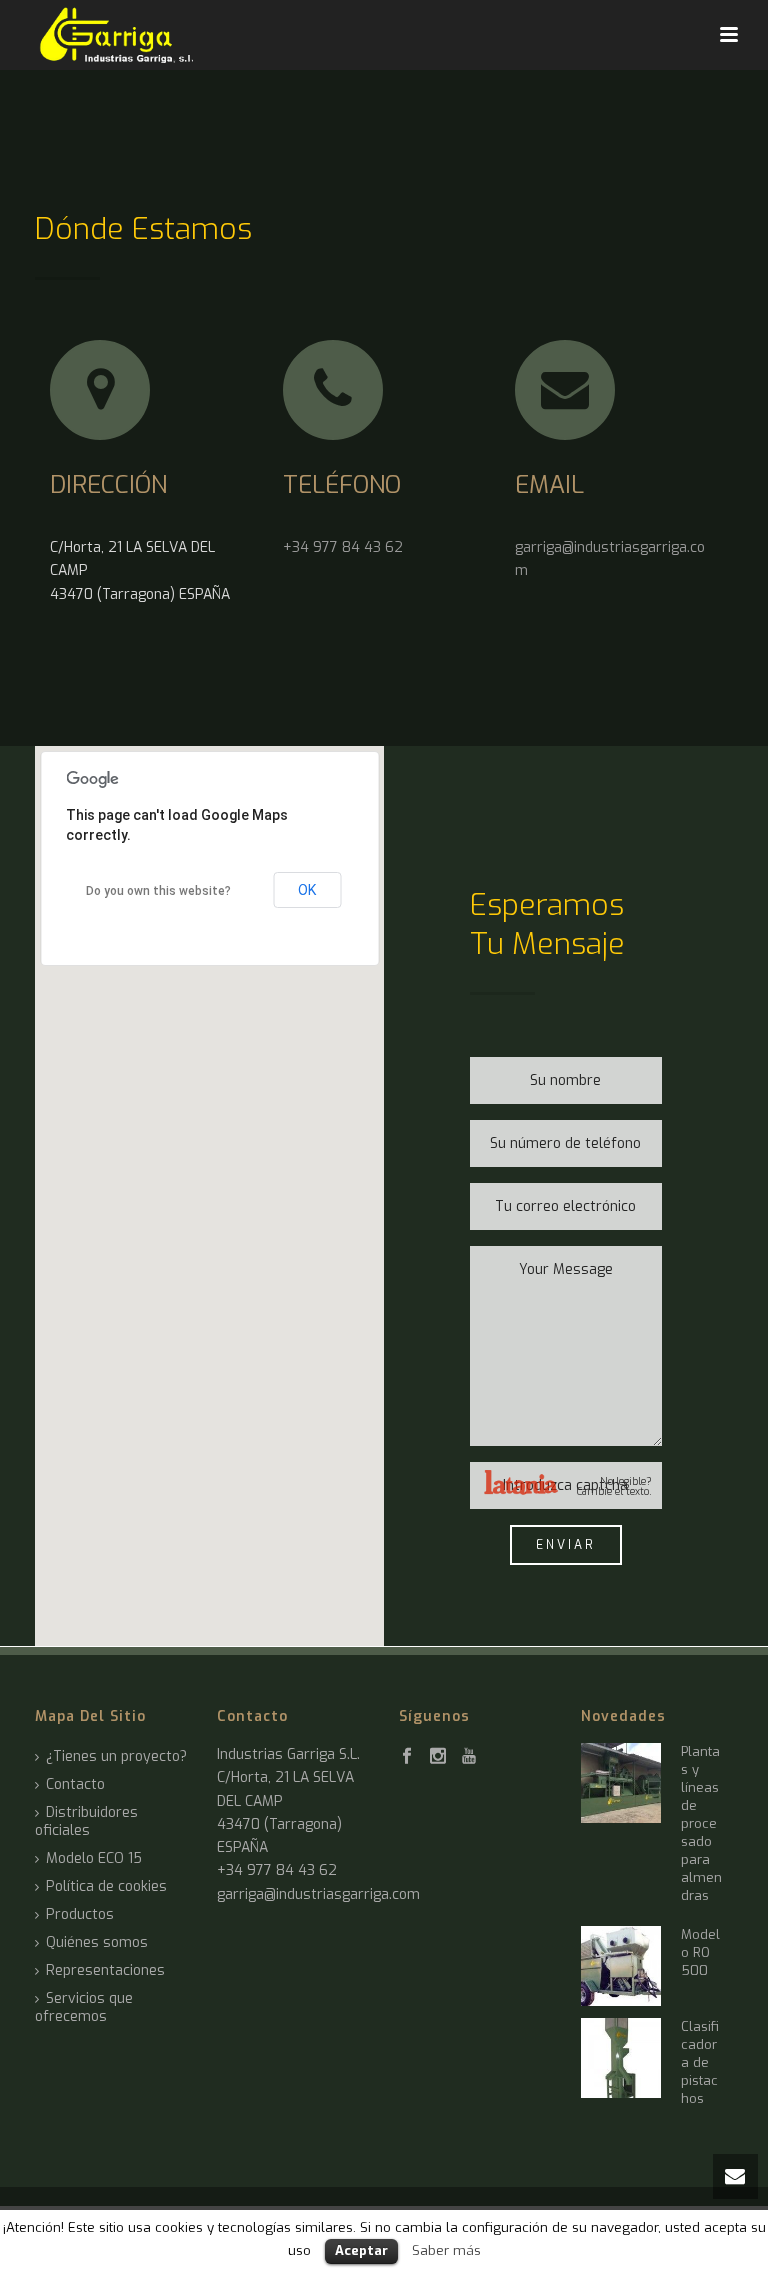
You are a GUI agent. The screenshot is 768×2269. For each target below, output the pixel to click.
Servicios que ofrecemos (84, 2008)
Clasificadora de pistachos (700, 2062)
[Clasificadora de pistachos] (621, 2058)
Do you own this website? (158, 891)
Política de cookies (106, 1887)
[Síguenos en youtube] (469, 1757)
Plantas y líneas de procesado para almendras (701, 1823)
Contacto (75, 1785)
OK (307, 890)
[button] (210, 1184)
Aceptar (361, 2250)
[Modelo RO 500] (621, 1966)
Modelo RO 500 (700, 1952)
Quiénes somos (97, 1943)
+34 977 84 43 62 (343, 547)
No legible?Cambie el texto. (614, 1487)
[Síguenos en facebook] (407, 1757)
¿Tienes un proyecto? (116, 1757)
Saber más (446, 2250)
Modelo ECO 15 (94, 1859)
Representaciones (105, 1971)
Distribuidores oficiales (86, 1822)
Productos (80, 1915)
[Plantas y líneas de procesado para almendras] (621, 1783)
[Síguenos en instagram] (438, 1757)
